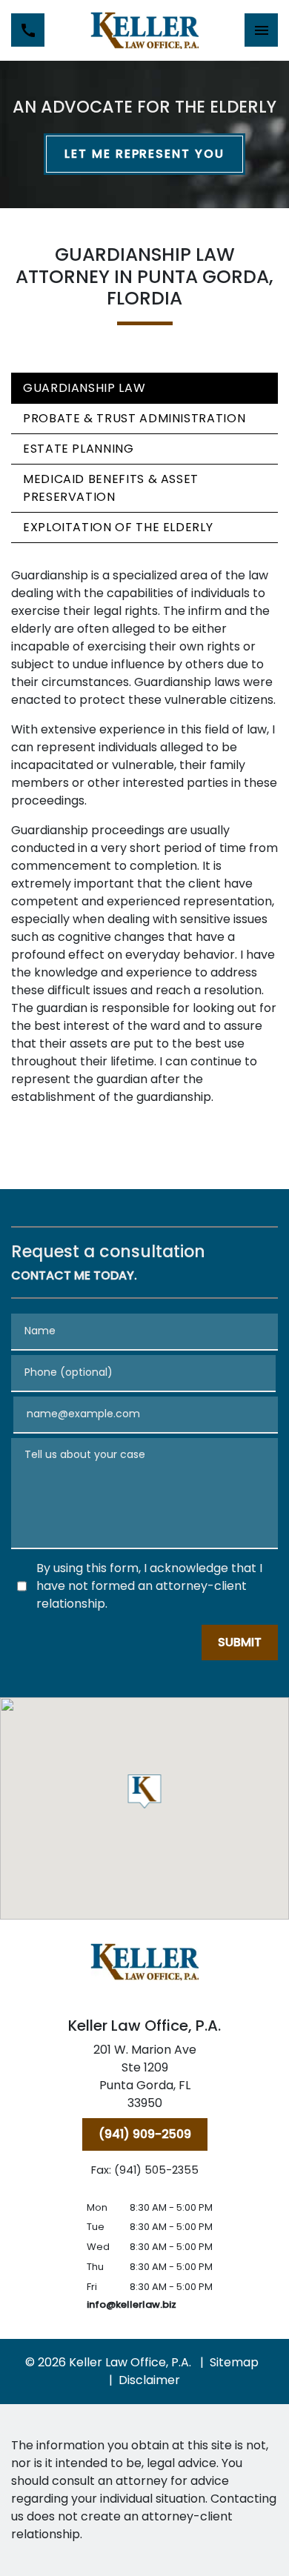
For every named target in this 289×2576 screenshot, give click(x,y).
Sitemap (234, 2362)
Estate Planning (79, 449)
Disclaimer (149, 2380)
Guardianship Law (84, 388)
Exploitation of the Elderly (118, 527)
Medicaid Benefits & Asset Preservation (111, 488)
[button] (145, 1791)
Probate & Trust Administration (134, 418)
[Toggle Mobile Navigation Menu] (261, 30)
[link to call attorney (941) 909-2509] (28, 30)
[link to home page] (145, 30)
